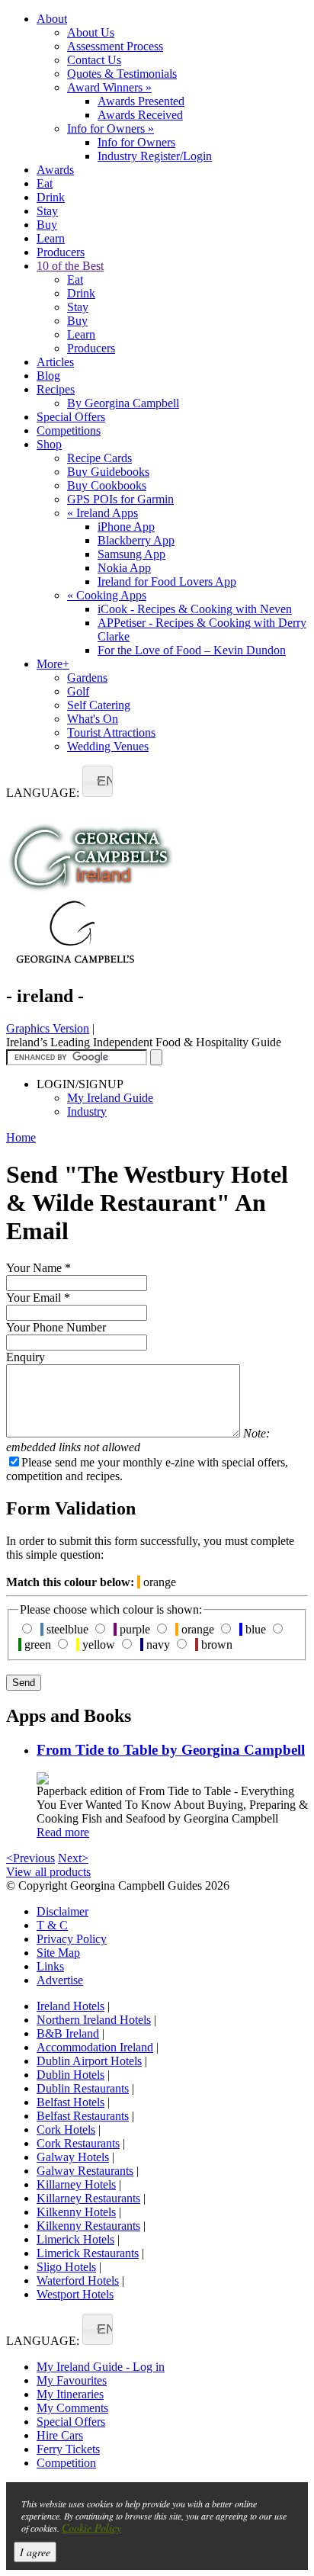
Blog (48, 376)
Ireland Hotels (70, 2006)
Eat (45, 183)
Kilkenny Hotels (76, 2212)
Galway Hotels (73, 2157)
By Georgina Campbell (123, 403)
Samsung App (131, 554)
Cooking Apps (107, 595)
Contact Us (94, 60)
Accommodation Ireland (95, 2047)
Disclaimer (62, 1911)
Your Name (38, 1268)
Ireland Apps (103, 513)
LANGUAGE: (43, 793)
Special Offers (71, 417)
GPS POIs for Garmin (120, 499)
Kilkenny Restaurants (88, 2226)
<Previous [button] (30, 1858)
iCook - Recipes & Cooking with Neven (195, 609)
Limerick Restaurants (88, 2253)
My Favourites (72, 2380)
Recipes (56, 389)
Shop (49, 444)
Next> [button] (73, 1858)
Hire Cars (60, 2435)
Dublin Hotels (70, 2075)
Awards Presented (141, 101)
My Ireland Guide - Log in (101, 2367)
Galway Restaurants (85, 2171)
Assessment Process (115, 46)
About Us (91, 32)
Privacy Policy (72, 1939)
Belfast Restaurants (83, 2116)
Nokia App (124, 568)
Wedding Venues (108, 746)
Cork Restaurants (78, 2143)
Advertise (60, 1980)
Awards (55, 170)
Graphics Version (48, 1028)
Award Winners (109, 87)
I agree (35, 2552)
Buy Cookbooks (107, 485)
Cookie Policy (91, 2528)
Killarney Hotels (76, 2184)
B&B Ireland (68, 2033)
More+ (53, 664)
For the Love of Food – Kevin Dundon (192, 650)
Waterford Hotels (78, 2280)
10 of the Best (70, 266)
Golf (78, 691)
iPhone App (126, 527)
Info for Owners (111, 128)
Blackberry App (136, 540)
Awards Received (140, 115)
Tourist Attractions (111, 732)
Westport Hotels (75, 2294)
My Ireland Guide (110, 1098)
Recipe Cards (99, 458)
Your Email (38, 1298)
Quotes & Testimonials (122, 74)
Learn (51, 238)
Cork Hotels (66, 2130)
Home (21, 1137)
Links (50, 1966)
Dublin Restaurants (83, 2088)
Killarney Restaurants (88, 2198)
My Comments (72, 2408)
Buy (47, 225)
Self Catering (99, 705)
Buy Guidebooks (108, 472)
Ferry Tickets (68, 2449)
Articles (55, 362)
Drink (51, 197)
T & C (52, 1925)
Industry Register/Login (155, 156)
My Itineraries (70, 2394)
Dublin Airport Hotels (89, 2061)
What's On (93, 719)
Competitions (69, 430)
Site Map (58, 1953)
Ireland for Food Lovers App (167, 581)
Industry (87, 1111)
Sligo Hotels (66, 2267)
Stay (47, 211)
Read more (63, 1832)
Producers (61, 252)
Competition (66, 2463)
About (52, 19)
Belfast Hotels (70, 2102)
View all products (48, 1872)
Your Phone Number (56, 1327)
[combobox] (98, 781)
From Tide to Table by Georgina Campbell (171, 1750)
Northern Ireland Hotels (94, 2020)
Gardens (87, 678)
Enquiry (26, 1357)
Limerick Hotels (75, 2239)
